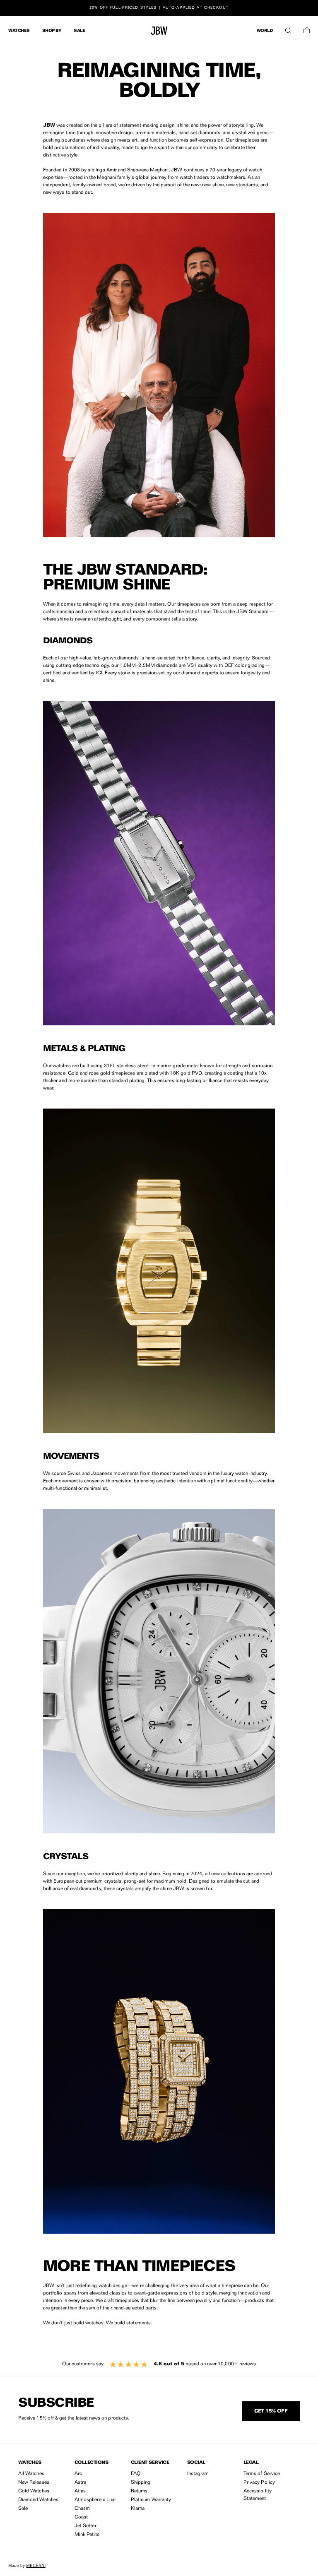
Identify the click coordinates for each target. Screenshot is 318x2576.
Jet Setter (86, 2526)
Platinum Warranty (151, 2500)
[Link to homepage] (159, 31)
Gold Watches (34, 2491)
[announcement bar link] (159, 8)
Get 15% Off (271, 2411)
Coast (81, 2517)
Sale (23, 2509)
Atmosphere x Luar (95, 2500)
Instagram (198, 2474)
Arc (78, 2474)
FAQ (136, 2474)
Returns (139, 2491)
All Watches (31, 2474)
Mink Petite (87, 2535)
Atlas (80, 2491)
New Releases (34, 2482)
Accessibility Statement (258, 2495)
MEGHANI (36, 2565)
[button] (288, 29)
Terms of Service (262, 2474)
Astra (80, 2482)
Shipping (141, 2482)
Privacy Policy (259, 2482)
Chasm (82, 2509)
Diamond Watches (38, 2500)
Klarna (138, 2509)
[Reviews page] (159, 2364)
